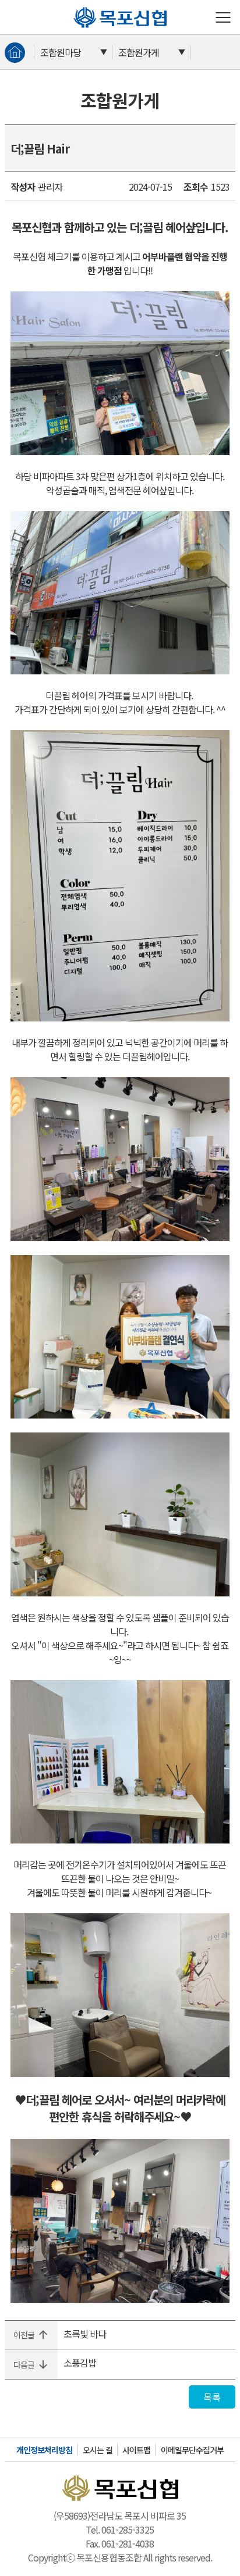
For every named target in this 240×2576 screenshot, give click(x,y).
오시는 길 (98, 2450)
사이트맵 (136, 2450)
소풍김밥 (80, 2363)
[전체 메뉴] (223, 17)
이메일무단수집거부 (192, 2450)
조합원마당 (61, 52)
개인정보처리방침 (44, 2450)
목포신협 (78, 7)
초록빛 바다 (85, 2334)
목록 (212, 2397)
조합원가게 (139, 52)
